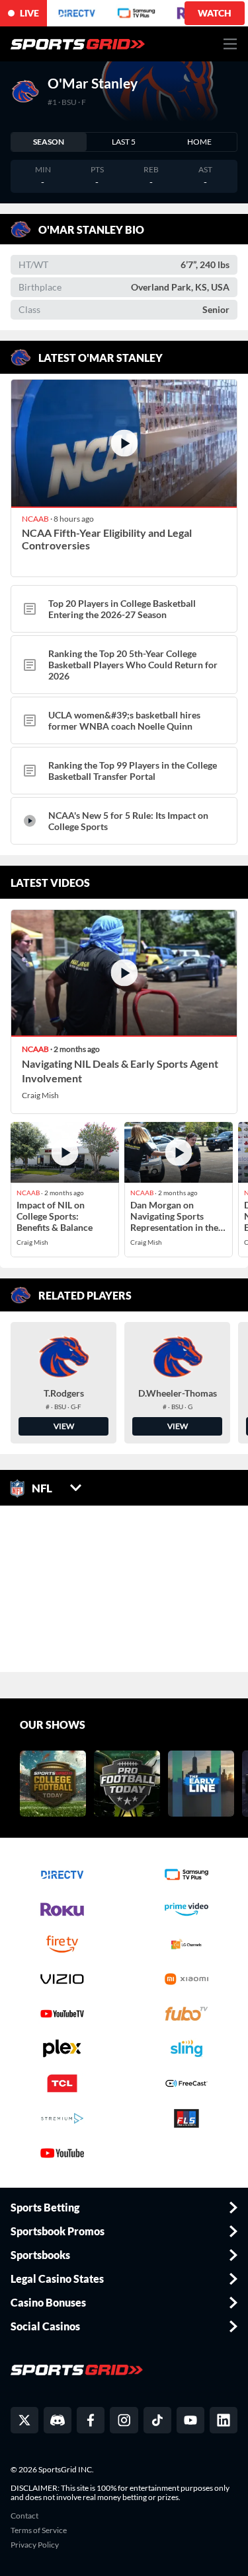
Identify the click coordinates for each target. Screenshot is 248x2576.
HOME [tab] (199, 142)
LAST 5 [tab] (124, 142)
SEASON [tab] (49, 142)
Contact (24, 2516)
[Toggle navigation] (230, 44)
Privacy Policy (35, 2545)
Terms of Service (39, 2530)
